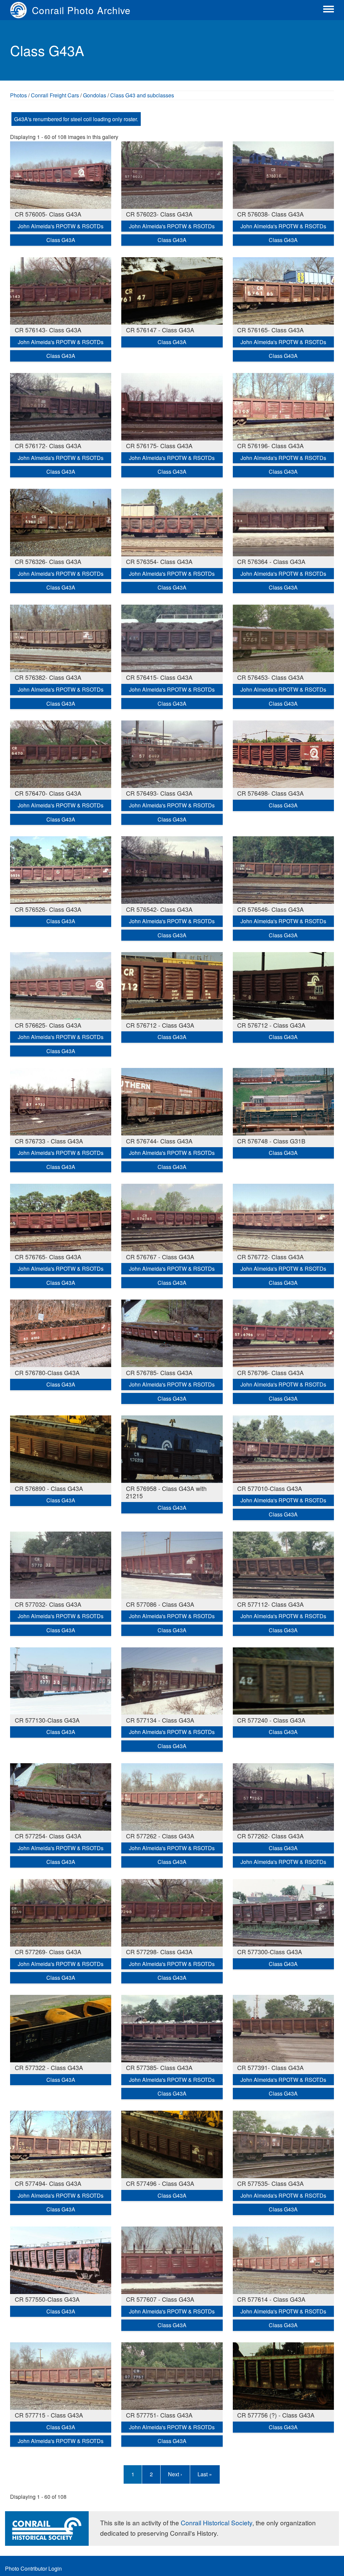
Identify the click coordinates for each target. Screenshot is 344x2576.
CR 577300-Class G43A (270, 1952)
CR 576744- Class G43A (159, 1141)
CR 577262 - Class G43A (160, 1836)
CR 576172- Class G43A (48, 446)
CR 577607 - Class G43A (160, 2299)
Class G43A (61, 240)
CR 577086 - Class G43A (160, 1604)
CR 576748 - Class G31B (271, 1141)
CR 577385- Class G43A (159, 2067)
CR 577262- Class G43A (270, 1836)
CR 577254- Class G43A (48, 1836)
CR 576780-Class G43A (47, 1372)
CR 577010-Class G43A (270, 1488)
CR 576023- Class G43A (159, 214)
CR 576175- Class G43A (159, 446)
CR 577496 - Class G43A (160, 2183)
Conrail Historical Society (217, 2522)
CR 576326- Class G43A (48, 561)
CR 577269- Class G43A (48, 1952)
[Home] (21, 10)
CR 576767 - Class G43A (160, 1257)
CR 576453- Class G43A (270, 677)
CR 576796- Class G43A (270, 1372)
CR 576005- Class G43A (48, 214)
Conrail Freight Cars (55, 95)
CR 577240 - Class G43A (271, 1720)
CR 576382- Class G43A (48, 677)
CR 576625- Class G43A (48, 1025)
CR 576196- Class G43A (270, 446)
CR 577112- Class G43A (270, 1604)
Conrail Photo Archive (81, 10)
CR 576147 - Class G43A (160, 330)
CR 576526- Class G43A (48, 909)
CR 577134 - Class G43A (160, 1720)
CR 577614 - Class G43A (271, 2299)
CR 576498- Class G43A (270, 793)
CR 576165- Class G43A (270, 330)
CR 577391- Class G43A (270, 2067)
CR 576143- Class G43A (48, 330)
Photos (18, 95)
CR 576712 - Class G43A (160, 1025)
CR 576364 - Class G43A (271, 561)
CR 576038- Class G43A (270, 214)
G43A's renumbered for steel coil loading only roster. (76, 119)
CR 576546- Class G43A (270, 909)
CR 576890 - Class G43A (49, 1488)
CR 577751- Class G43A (159, 2415)
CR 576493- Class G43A (159, 793)
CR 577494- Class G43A (48, 2183)
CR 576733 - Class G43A (49, 1141)
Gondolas (95, 95)
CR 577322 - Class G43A (49, 2067)
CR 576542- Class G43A (159, 909)
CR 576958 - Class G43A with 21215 (166, 1492)
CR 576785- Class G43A (159, 1372)
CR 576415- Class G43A (159, 677)
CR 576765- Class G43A (48, 1257)
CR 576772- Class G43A (270, 1257)
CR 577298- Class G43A (159, 1952)
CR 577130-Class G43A (47, 1720)
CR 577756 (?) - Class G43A (276, 2415)
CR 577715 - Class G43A (49, 2415)
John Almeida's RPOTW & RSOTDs (61, 226)
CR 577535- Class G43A (270, 2183)
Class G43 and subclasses (142, 95)
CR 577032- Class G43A (48, 1604)
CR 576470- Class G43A (48, 793)
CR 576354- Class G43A (159, 561)
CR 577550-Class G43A (47, 2299)
